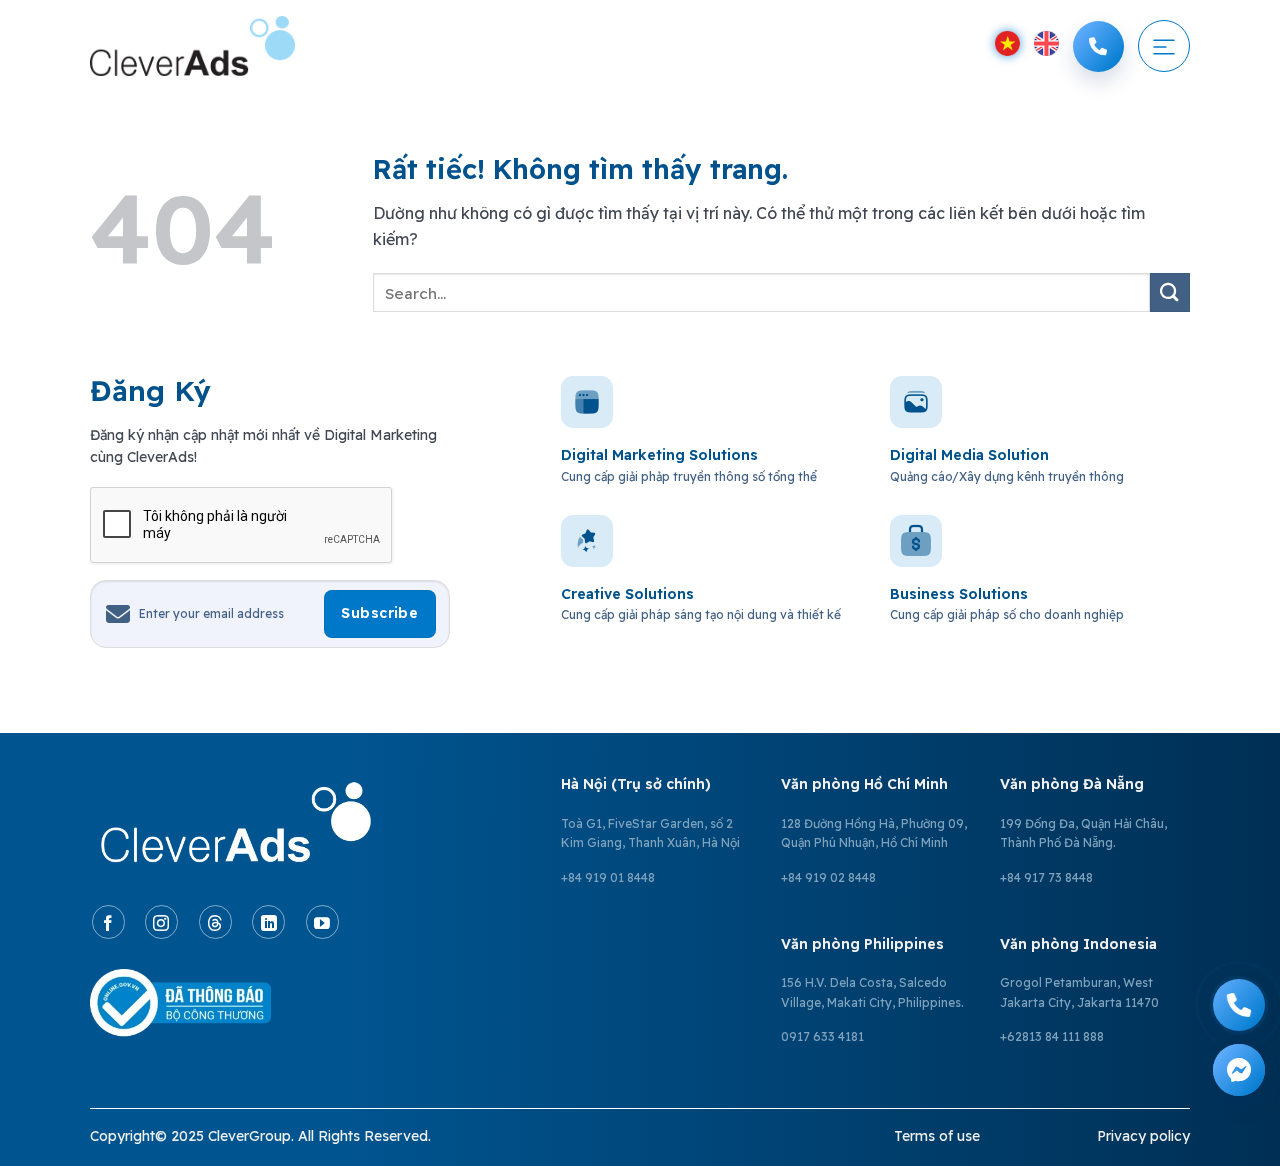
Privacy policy (1143, 1136)
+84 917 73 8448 (1046, 877)
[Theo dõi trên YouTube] (322, 922)
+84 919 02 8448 (828, 877)
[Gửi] (1170, 292)
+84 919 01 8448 (608, 877)
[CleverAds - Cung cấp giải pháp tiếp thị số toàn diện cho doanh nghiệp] (192, 46)
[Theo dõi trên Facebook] (108, 922)
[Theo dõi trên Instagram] (161, 922)
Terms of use (937, 1136)
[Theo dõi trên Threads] (215, 922)
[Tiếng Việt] (1007, 43)
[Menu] (1164, 46)
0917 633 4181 (822, 1036)
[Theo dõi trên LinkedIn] (268, 922)
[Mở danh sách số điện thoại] (1098, 46)
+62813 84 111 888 (1052, 1036)
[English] (1046, 43)
